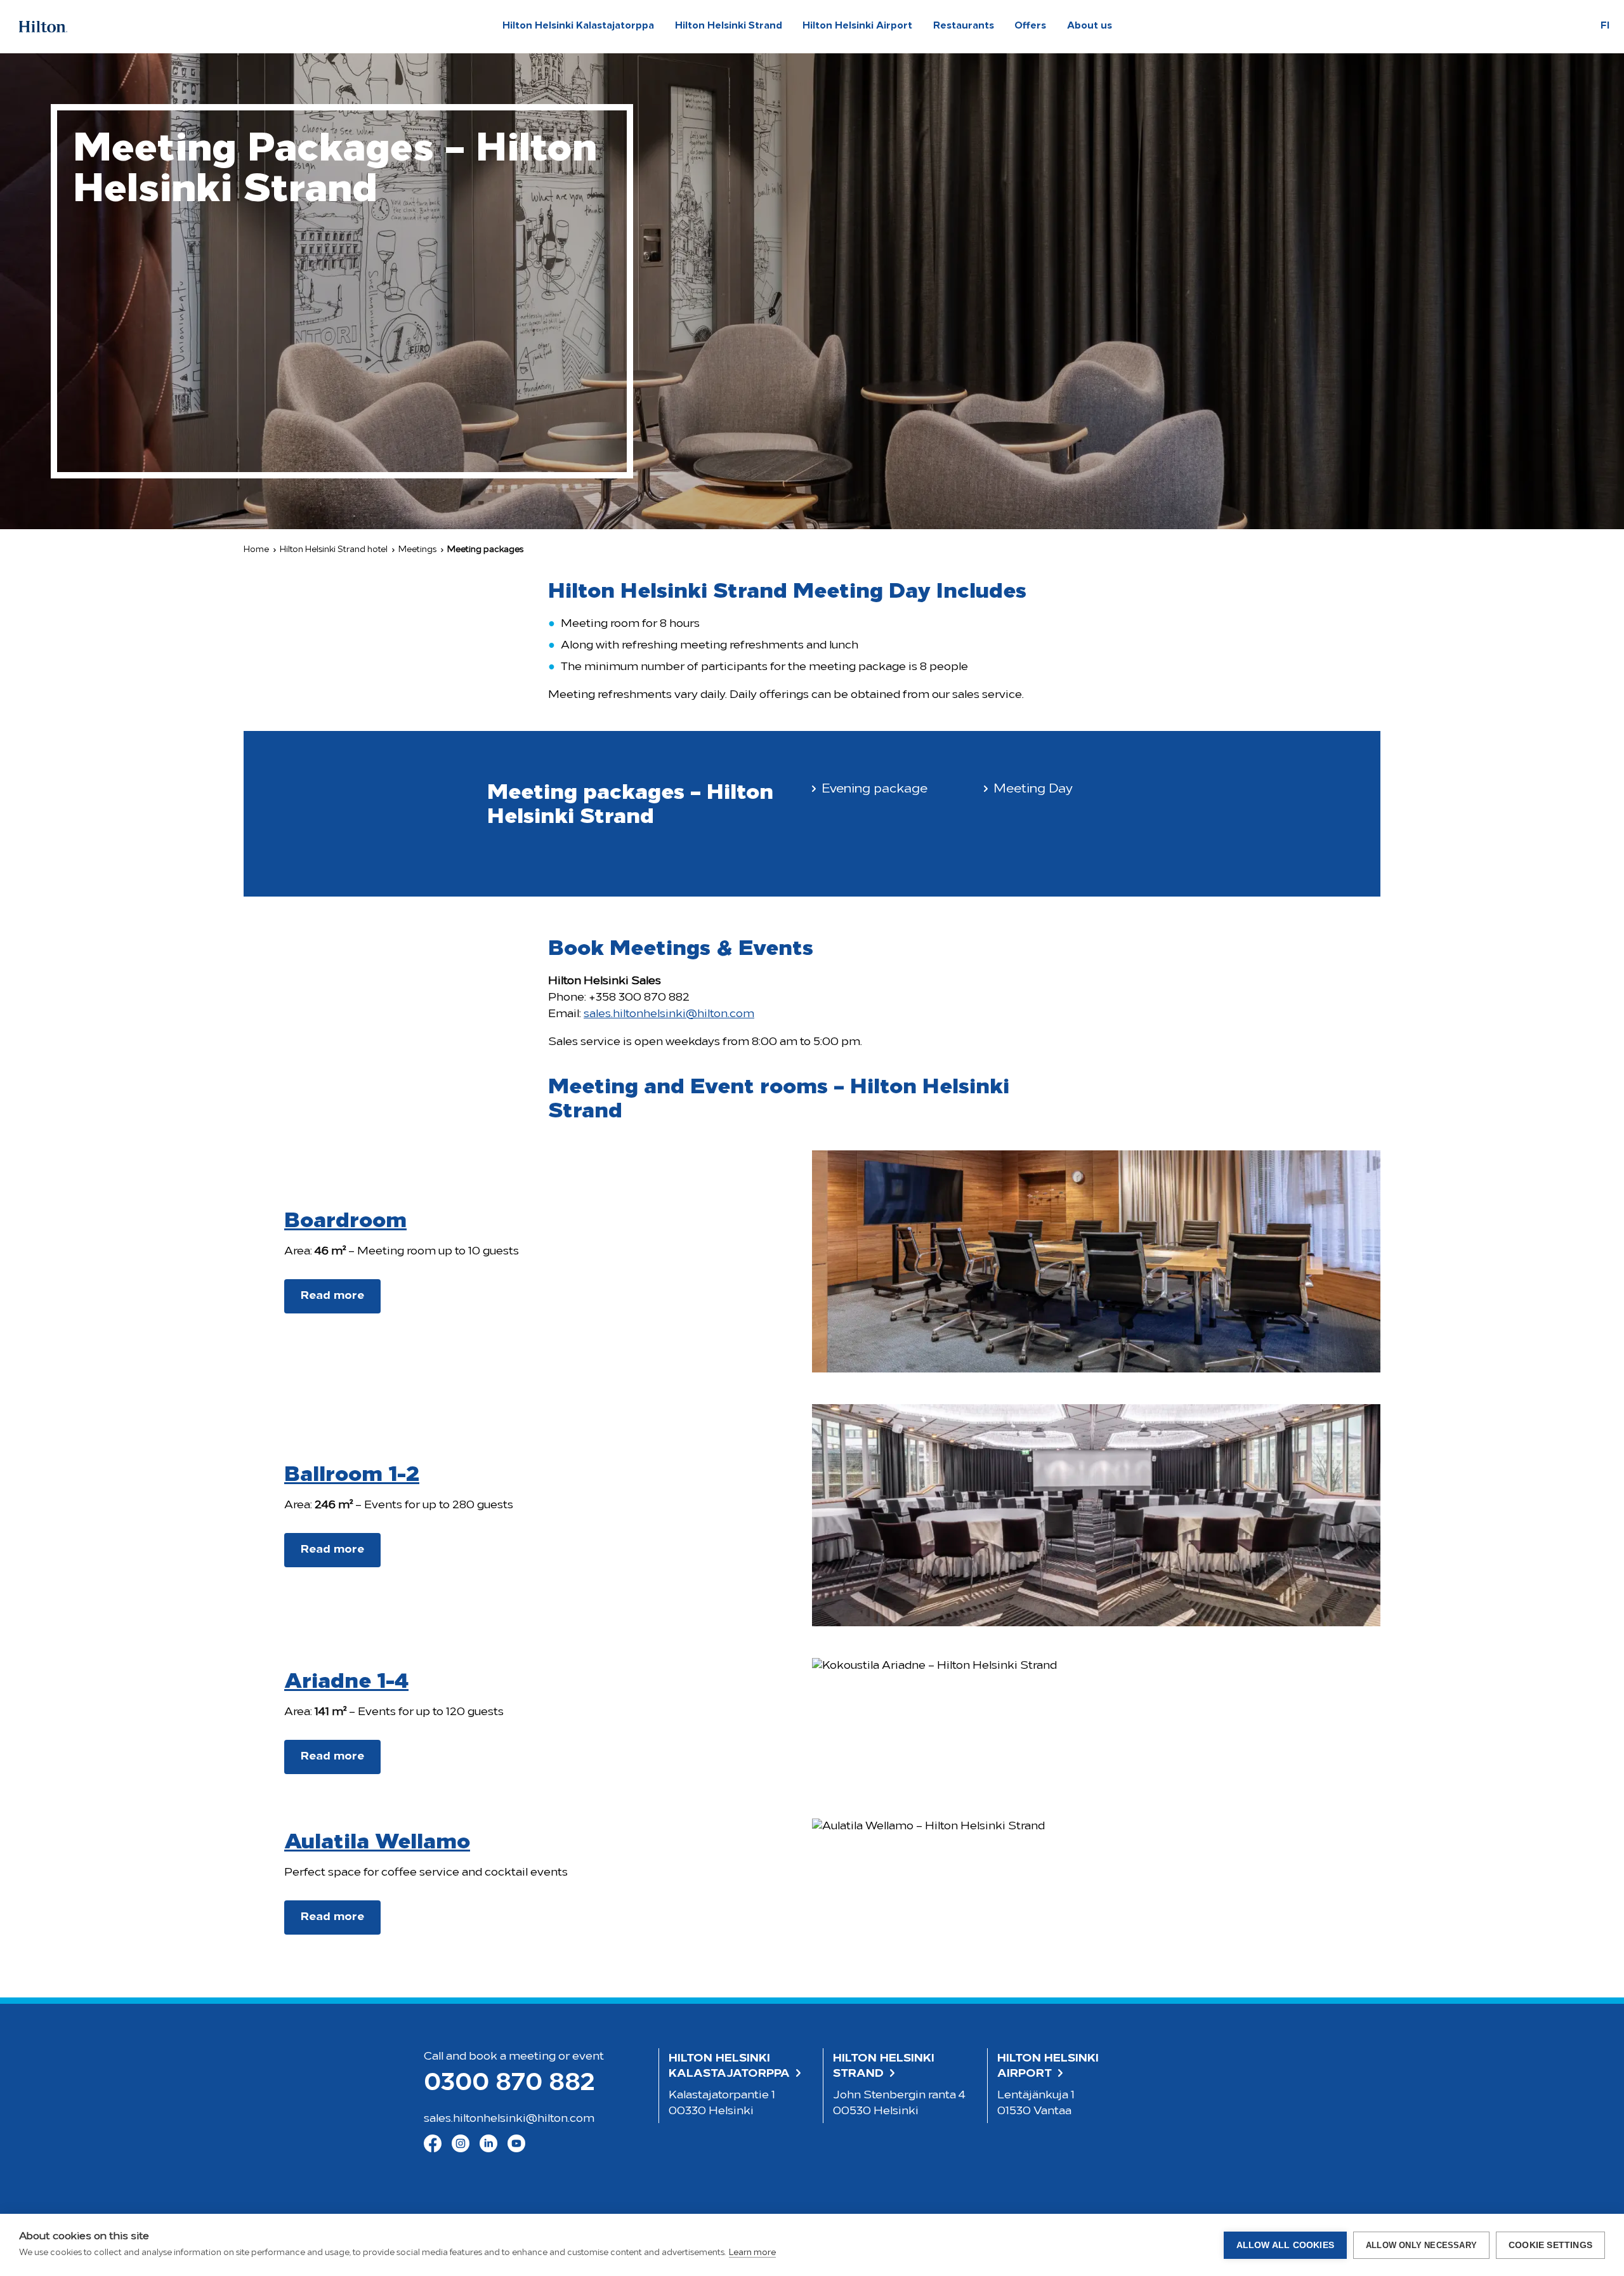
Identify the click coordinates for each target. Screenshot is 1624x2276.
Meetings (417, 550)
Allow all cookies (1285, 2245)
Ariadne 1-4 (346, 1682)
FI (1605, 26)
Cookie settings (1550, 2245)
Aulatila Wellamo (377, 1843)
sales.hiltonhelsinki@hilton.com (669, 1015)
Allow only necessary (1421, 2245)
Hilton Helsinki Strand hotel (334, 550)
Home (256, 550)
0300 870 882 (509, 2084)
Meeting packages (485, 550)
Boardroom (345, 1222)
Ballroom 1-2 (352, 1476)
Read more (332, 1296)
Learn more (752, 2253)
